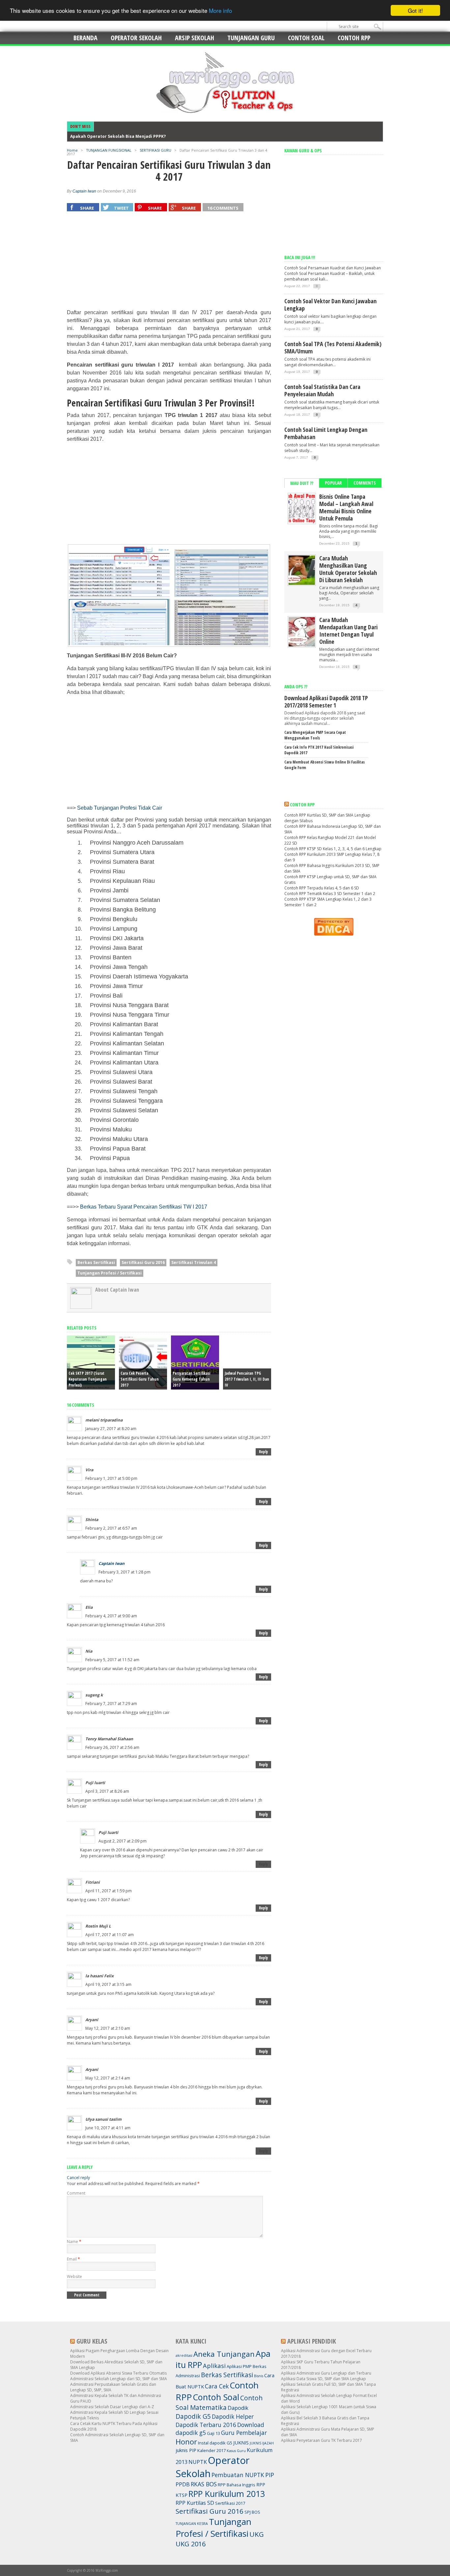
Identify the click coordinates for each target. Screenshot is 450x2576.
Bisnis (259, 2376)
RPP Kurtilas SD (195, 2503)
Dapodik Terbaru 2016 (206, 2425)
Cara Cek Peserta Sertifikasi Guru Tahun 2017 (140, 1379)
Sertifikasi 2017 (230, 2503)
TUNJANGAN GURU (251, 38)
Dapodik (238, 2408)
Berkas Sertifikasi (96, 1262)
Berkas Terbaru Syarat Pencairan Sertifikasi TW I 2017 (144, 1207)
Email (73, 2259)
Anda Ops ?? (296, 687)
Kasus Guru (236, 2451)
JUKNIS (241, 2442)
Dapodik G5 (193, 2416)
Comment (76, 2193)
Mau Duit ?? (302, 483)
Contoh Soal (216, 2397)
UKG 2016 (191, 2544)
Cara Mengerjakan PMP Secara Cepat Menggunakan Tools (315, 735)
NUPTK (198, 2462)
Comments (365, 483)
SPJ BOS (252, 2512)
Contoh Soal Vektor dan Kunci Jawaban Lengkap (330, 305)
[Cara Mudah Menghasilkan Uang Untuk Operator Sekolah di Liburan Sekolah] (302, 583)
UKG (257, 2534)
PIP (270, 2475)
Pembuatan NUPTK (238, 2475)
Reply (263, 1452)
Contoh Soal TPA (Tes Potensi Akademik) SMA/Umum (333, 347)
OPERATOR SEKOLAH (136, 38)
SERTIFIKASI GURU (155, 150)
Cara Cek (217, 2386)
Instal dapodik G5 (215, 2443)
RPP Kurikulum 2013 (227, 2494)
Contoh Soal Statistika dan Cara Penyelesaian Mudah (322, 390)
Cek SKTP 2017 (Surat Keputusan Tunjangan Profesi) (88, 1379)
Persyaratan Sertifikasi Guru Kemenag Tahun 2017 (191, 1379)
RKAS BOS (204, 2484)
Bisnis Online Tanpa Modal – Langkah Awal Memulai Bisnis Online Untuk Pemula (346, 507)
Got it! (415, 10)
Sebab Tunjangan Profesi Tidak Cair (120, 808)
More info (220, 11)
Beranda (85, 38)
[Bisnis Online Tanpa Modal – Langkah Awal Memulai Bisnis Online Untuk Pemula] (302, 522)
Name (74, 2242)
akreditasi (184, 2355)
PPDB (183, 2484)
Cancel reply (78, 2178)
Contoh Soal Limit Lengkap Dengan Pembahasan (326, 433)
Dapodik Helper (233, 2416)
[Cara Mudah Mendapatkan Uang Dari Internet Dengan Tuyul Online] (302, 645)
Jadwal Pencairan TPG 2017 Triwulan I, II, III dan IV (247, 1379)
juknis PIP (186, 2450)
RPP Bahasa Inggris (237, 2485)
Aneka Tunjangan (224, 2354)
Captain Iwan (84, 191)
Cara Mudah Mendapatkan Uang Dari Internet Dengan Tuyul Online (348, 631)
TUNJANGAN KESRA (192, 2524)
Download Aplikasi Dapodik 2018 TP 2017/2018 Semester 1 (326, 702)
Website (74, 2276)
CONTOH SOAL (306, 38)
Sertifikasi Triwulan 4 (194, 1262)
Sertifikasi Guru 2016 (143, 1262)
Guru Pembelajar (244, 2433)
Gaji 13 (213, 2433)
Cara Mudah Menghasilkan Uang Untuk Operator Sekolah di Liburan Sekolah (348, 569)
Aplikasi (214, 2366)
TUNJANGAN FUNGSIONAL (109, 150)
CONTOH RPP (354, 38)
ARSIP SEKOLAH (195, 38)
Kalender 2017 (211, 2450)
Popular (333, 483)
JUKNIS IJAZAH (262, 2443)
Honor (186, 2441)
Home (72, 150)
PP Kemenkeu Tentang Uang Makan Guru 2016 (118, 136)
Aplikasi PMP (239, 2366)
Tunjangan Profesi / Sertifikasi (110, 1273)
